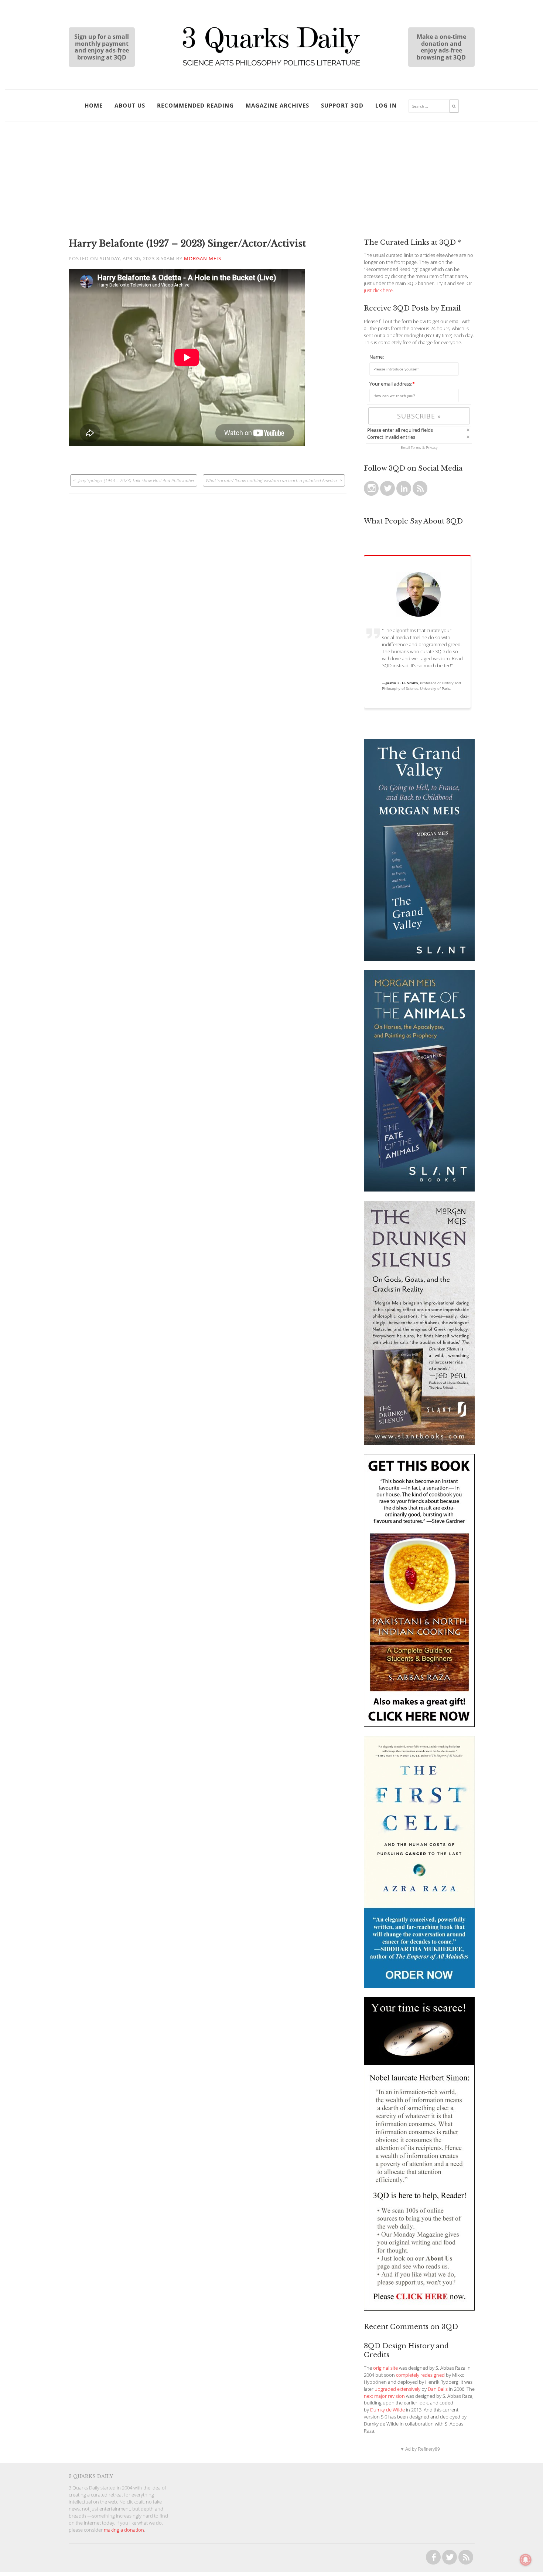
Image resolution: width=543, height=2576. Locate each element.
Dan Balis (438, 2389)
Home (94, 105)
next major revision (384, 2396)
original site (385, 2368)
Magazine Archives (277, 105)
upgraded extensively (397, 2389)
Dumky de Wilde (387, 2410)
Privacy (432, 447)
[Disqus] (208, 586)
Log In (386, 105)
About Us (130, 105)
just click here (378, 290)
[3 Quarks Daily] (271, 67)
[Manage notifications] (526, 2560)
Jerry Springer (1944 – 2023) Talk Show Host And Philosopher (136, 480)
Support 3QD (342, 105)
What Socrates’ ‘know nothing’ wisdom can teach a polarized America (271, 480)
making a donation (124, 2530)
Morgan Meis (203, 259)
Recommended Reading (195, 105)
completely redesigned (420, 2375)
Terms (416, 447)
